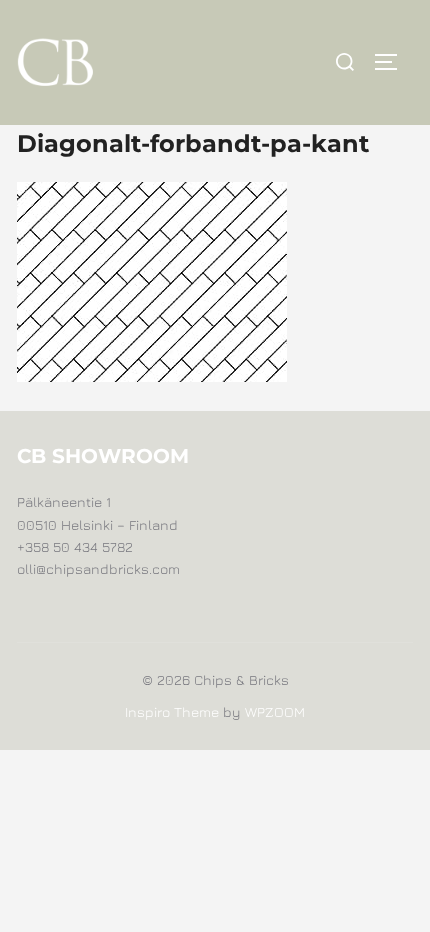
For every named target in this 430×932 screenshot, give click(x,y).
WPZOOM (275, 711)
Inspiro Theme (172, 711)
